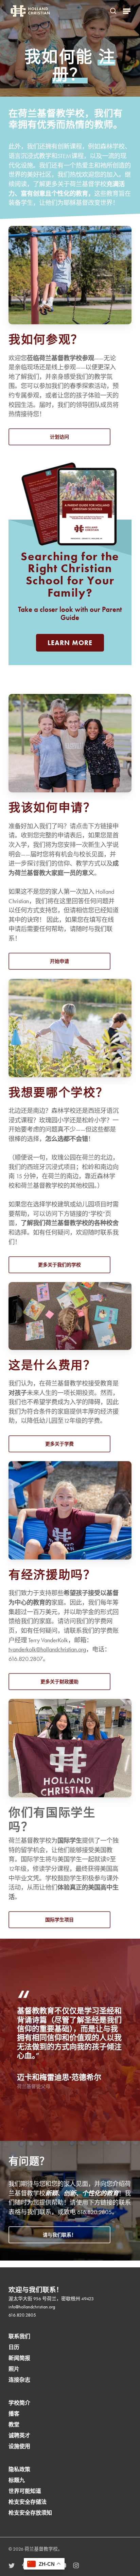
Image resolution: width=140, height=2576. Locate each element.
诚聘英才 (19, 2435)
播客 (14, 2414)
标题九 (17, 2480)
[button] (127, 11)
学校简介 (19, 2403)
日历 (14, 2347)
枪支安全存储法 (28, 2502)
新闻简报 (19, 2358)
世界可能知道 (25, 2491)
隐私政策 (19, 2469)
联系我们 (19, 2336)
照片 (14, 2369)
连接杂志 (19, 2380)
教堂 (14, 2425)
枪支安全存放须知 (30, 2513)
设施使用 (19, 2446)
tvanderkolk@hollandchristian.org (47, 1649)
